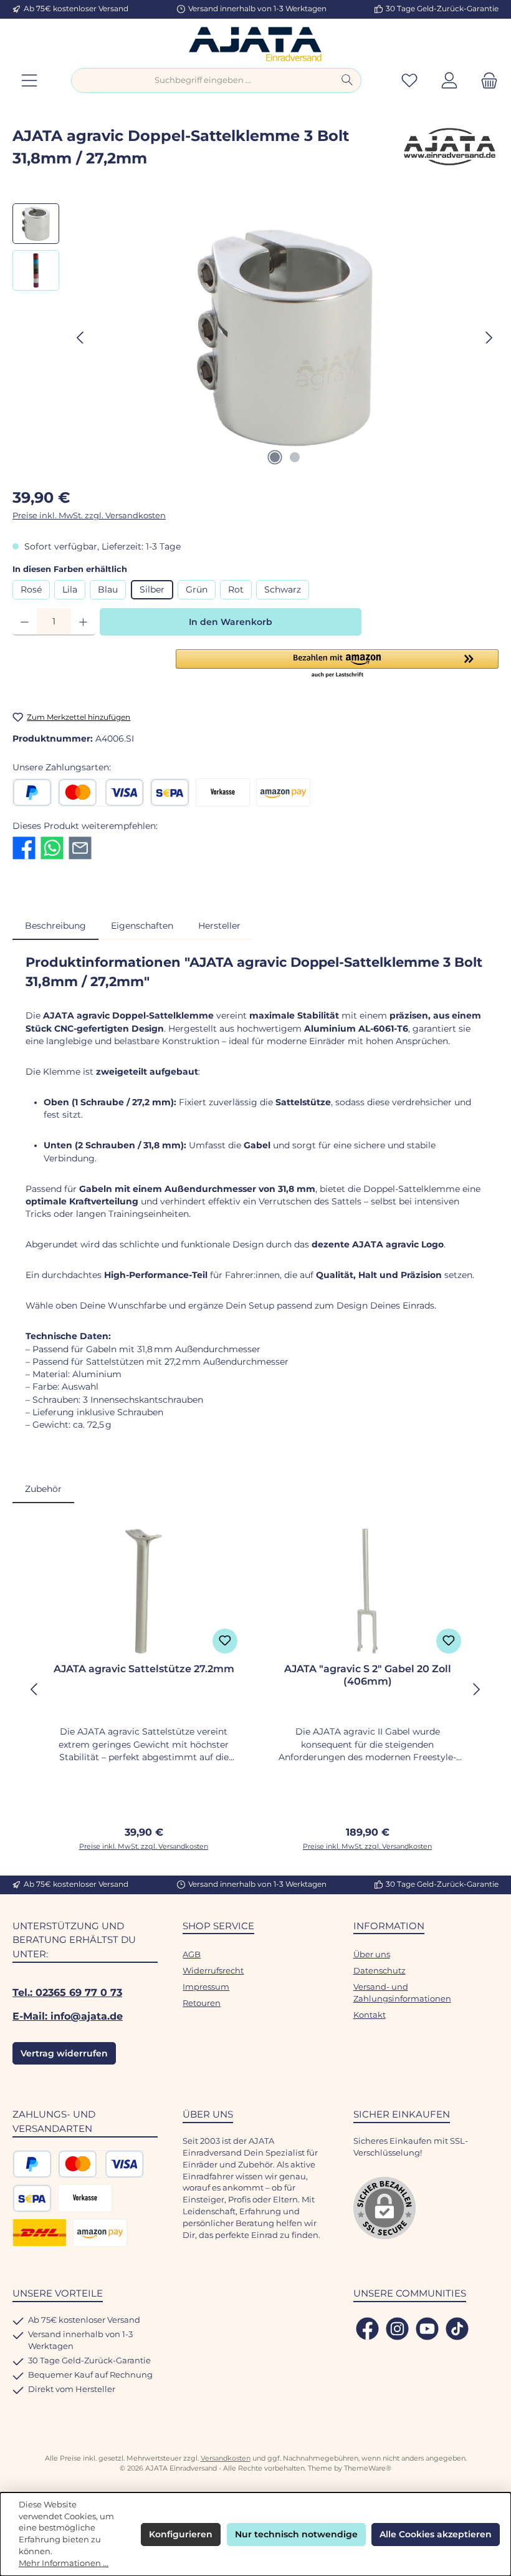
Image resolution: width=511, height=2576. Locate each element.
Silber (152, 589)
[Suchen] (347, 80)
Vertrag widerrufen (64, 2053)
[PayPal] (32, 792)
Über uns (372, 1954)
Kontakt (370, 2015)
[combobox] (203, 80)
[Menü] (29, 81)
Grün (197, 589)
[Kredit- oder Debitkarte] (101, 792)
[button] (337, 664)
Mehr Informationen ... (64, 2563)
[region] (255, 337)
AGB (192, 1954)
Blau (108, 589)
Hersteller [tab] (219, 926)
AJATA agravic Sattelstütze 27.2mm (144, 1669)
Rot (236, 589)
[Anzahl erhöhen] (83, 622)
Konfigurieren (181, 2534)
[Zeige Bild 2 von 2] (295, 457)
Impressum (206, 1987)
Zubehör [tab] (43, 1489)
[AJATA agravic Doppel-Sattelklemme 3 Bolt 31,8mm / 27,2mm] (285, 338)
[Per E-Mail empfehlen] (80, 847)
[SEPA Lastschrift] (170, 792)
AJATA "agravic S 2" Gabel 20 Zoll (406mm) (368, 1675)
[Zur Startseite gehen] (255, 43)
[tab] (55, 926)
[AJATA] (449, 152)
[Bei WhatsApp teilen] (52, 847)
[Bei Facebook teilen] (24, 847)
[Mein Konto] (449, 81)
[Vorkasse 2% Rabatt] (223, 792)
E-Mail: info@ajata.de (68, 2016)
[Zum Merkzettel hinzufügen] (225, 1641)
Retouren (202, 2003)
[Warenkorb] (485, 81)
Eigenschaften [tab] (142, 926)
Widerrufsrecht (213, 1971)
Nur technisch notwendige (296, 2534)
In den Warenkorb (231, 622)
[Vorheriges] (81, 338)
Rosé (31, 589)
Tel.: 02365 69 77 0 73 (67, 1992)
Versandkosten (226, 2458)
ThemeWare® (368, 2468)
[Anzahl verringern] (25, 622)
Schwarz (283, 589)
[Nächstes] (489, 338)
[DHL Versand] (40, 2233)
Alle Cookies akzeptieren (436, 2534)
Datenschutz (380, 1971)
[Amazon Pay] (283, 792)
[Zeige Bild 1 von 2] (275, 457)
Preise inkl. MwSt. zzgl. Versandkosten (89, 516)
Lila (70, 589)
